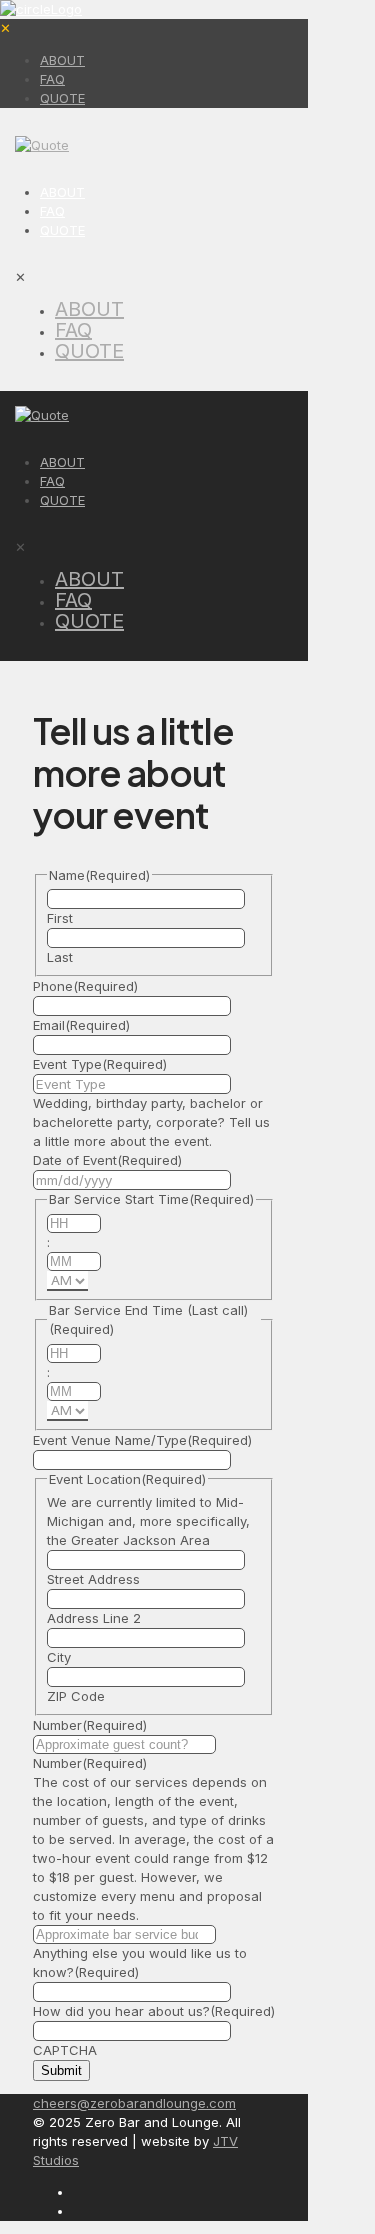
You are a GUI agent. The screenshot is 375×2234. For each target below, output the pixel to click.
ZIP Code (76, 1696)
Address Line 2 (94, 1618)
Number (90, 1725)
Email (81, 1025)
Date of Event (107, 1160)
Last (60, 957)
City (59, 1657)
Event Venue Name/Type (142, 1440)
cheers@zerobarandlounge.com (134, 2103)
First (60, 918)
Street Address (93, 1579)
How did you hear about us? (154, 2011)
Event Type (100, 1064)
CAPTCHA (65, 2050)
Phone (85, 986)
